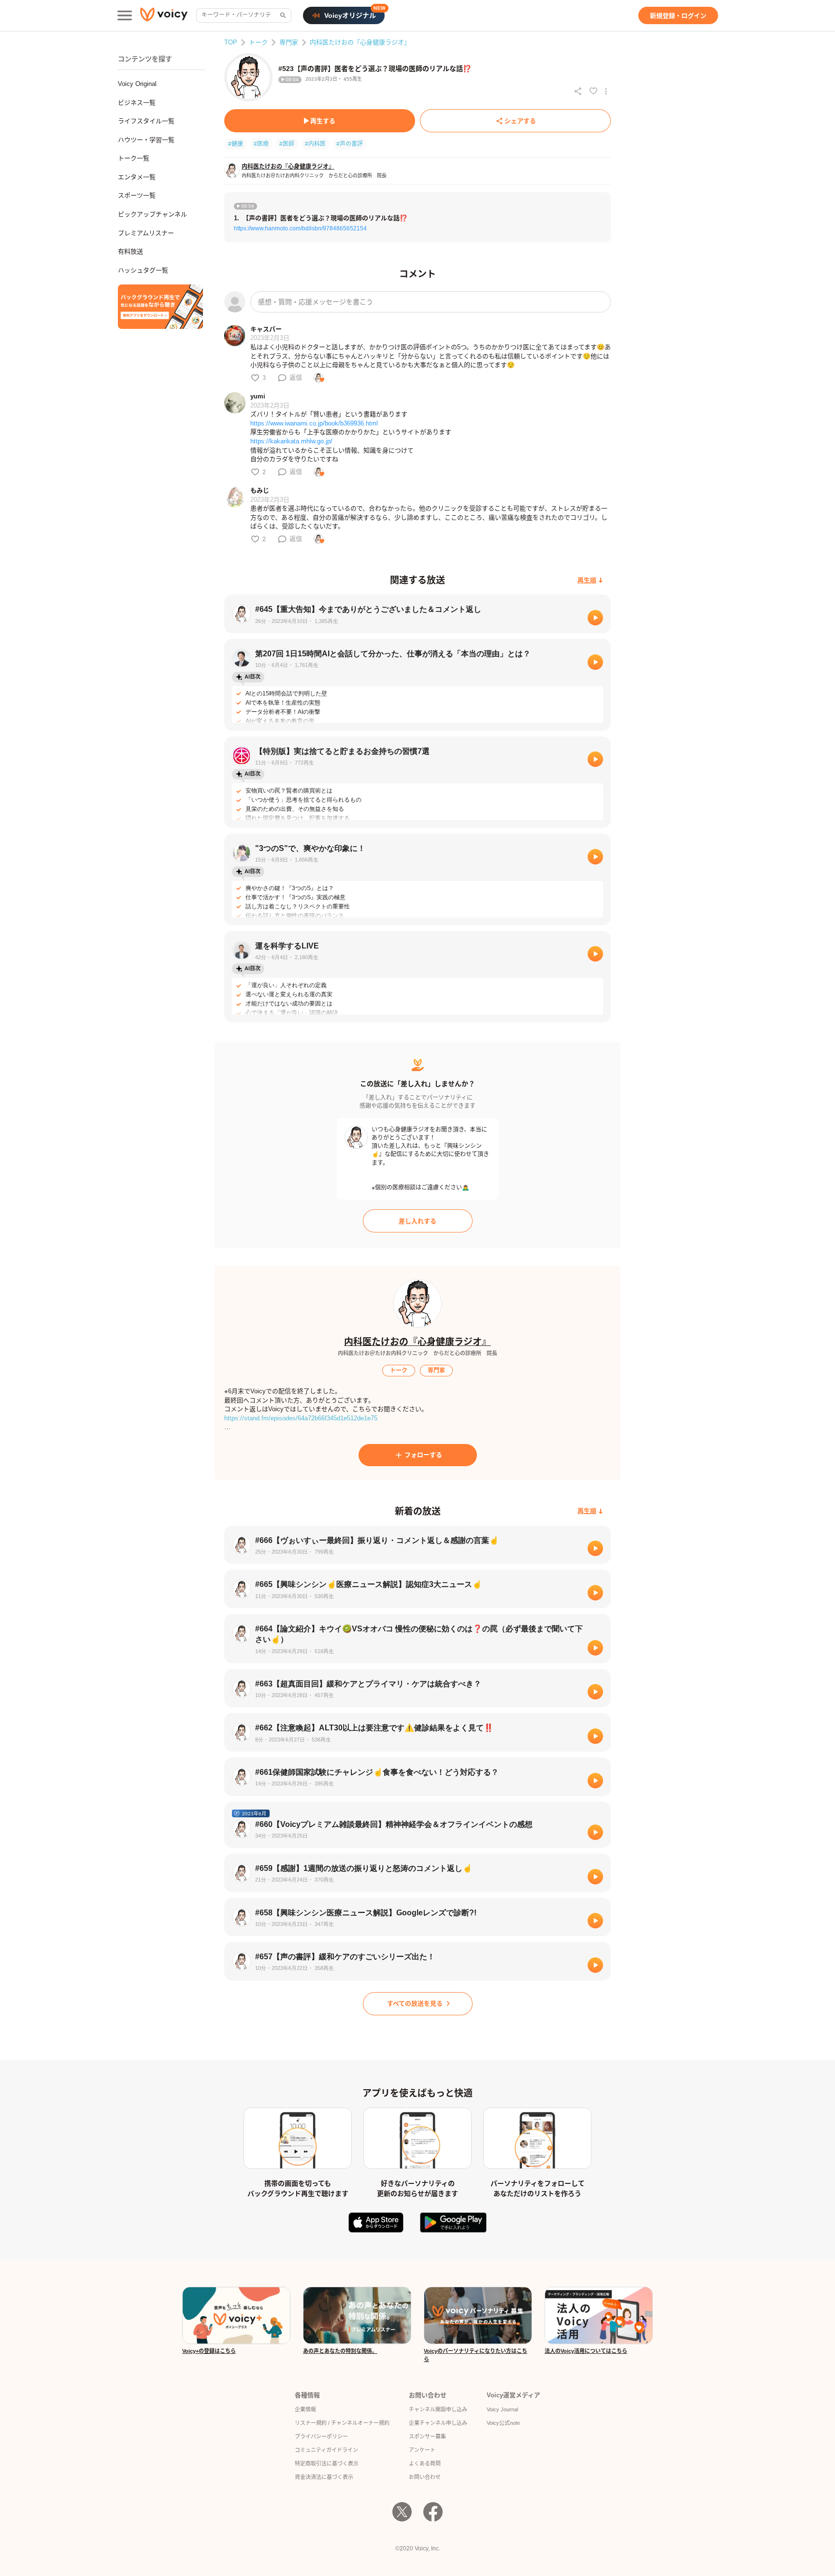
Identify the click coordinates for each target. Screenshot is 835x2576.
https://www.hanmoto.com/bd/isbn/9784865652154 (300, 228)
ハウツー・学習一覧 (146, 140)
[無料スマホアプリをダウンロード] (160, 307)
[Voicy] (164, 16)
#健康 (236, 144)
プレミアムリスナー (146, 233)
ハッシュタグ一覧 (143, 270)
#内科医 (315, 144)
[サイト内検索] (282, 15)
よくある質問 (425, 2463)
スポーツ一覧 (137, 195)
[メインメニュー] (125, 15)
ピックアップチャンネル (152, 214)
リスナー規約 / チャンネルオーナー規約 (342, 2423)
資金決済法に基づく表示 (324, 2477)
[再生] (595, 618)
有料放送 (130, 251)
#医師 (287, 144)
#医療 (261, 144)
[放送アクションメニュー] (606, 91)
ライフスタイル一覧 (146, 121)
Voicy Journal (502, 2409)
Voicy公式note (503, 2423)
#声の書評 (350, 144)
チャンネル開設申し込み (438, 2409)
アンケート (422, 2450)
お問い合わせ (425, 2477)
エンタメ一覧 (137, 177)
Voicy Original (137, 84)
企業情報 (305, 2409)
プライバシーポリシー (321, 2436)
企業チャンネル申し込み (438, 2423)
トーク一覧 (134, 158)
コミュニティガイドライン (326, 2450)
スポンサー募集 (427, 2436)
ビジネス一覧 (137, 103)
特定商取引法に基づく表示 (327, 2463)
